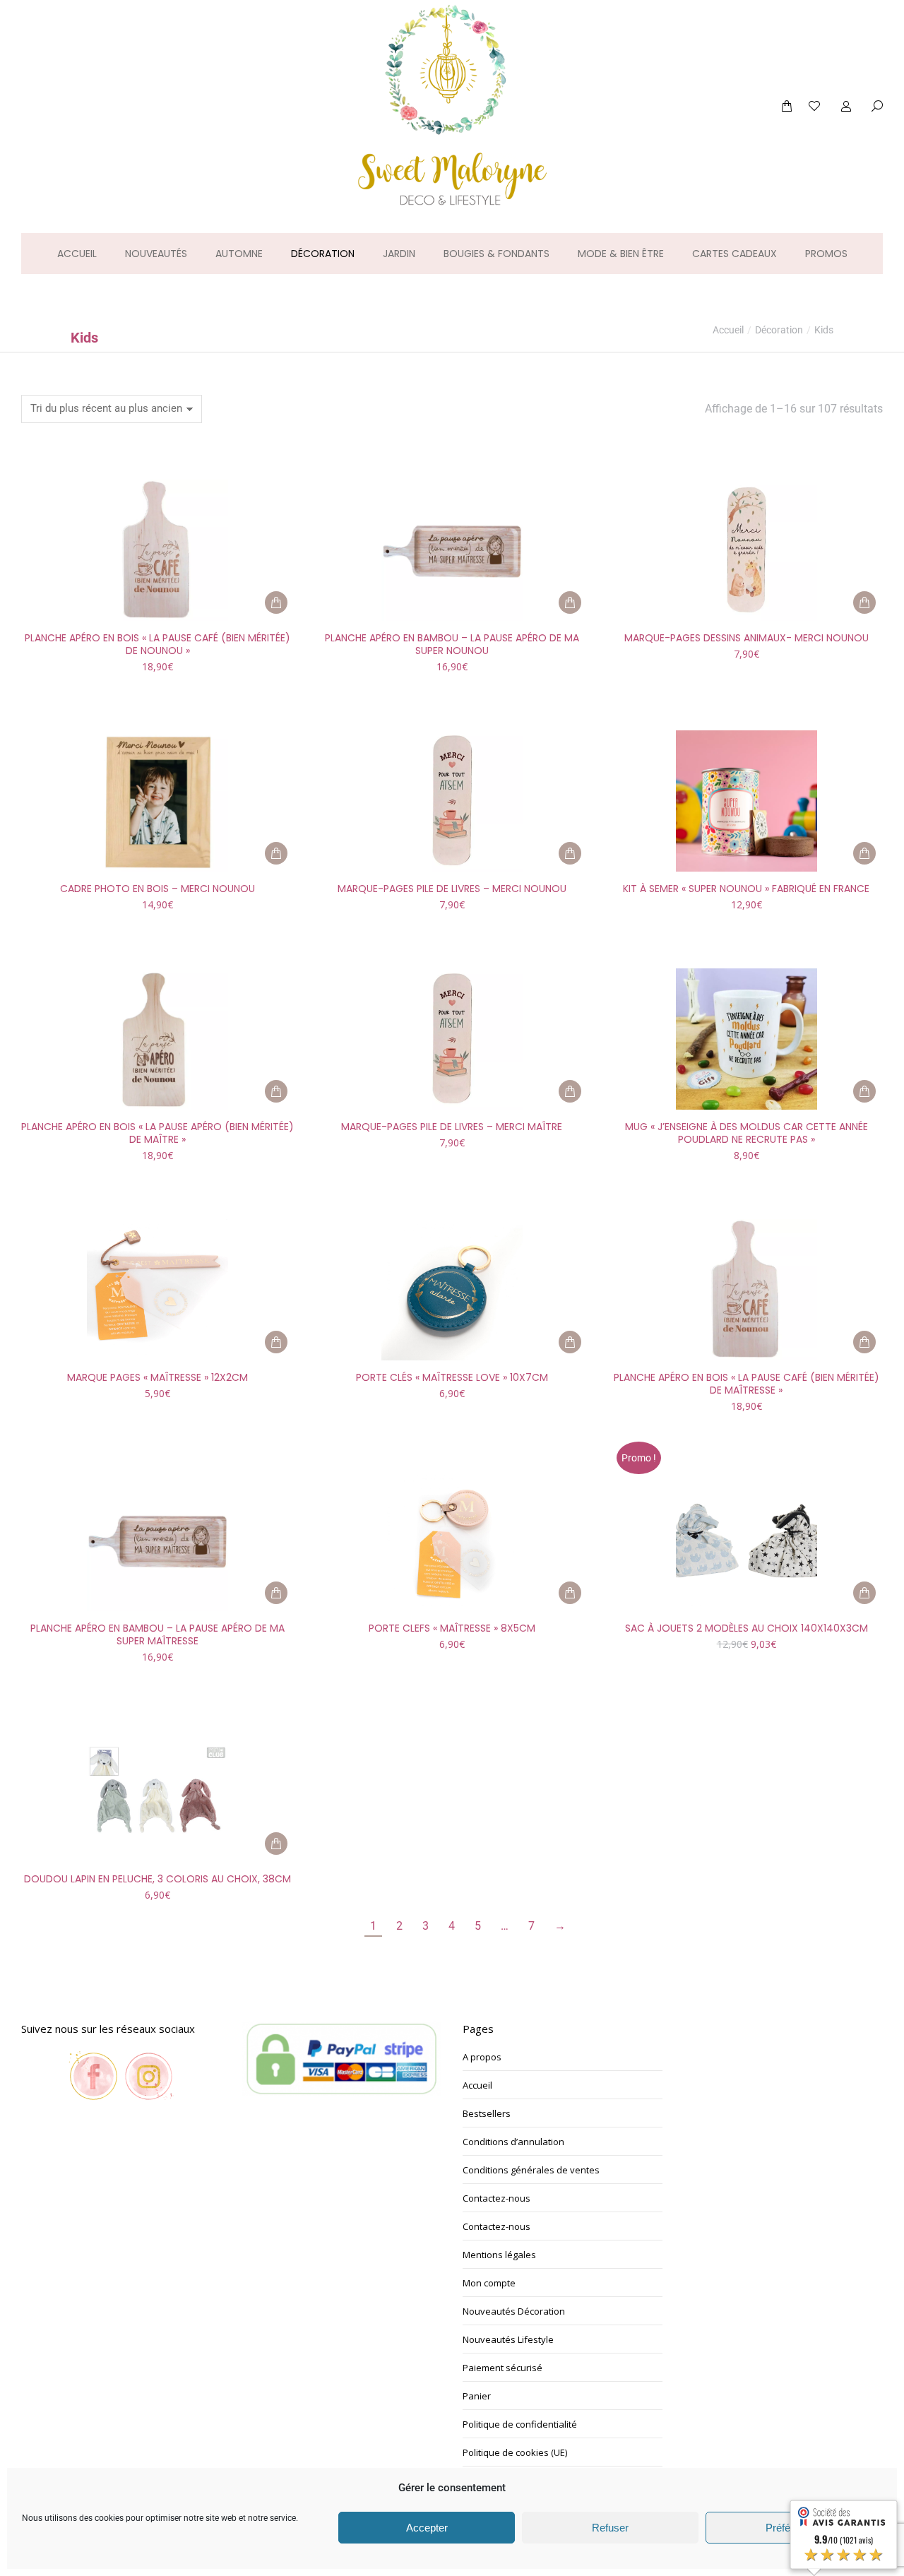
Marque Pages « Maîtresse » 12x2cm (157, 1377)
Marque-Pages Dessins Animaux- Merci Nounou (747, 638)
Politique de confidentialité (520, 2424)
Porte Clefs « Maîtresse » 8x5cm (452, 1628)
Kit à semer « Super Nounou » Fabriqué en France (746, 889)
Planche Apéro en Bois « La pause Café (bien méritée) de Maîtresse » (747, 1384)
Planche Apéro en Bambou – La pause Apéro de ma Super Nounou (452, 644)
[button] (209, 11)
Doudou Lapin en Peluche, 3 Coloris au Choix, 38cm (157, 1879)
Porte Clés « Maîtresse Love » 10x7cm (452, 1377)
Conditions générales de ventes (531, 2170)
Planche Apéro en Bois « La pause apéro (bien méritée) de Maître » (157, 1133)
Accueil (477, 2085)
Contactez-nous (496, 2198)
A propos (482, 2057)
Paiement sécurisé (502, 2368)
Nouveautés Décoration (514, 2311)
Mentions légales (499, 2255)
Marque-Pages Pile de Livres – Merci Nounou (452, 889)
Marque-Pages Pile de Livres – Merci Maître (452, 1127)
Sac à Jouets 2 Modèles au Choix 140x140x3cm (747, 1628)
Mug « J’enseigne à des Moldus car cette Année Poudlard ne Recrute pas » (747, 1133)
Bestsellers (487, 2113)
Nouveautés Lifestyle (508, 2339)
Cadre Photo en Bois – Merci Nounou (157, 889)
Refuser (610, 2528)
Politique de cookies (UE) (515, 2452)
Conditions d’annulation (513, 2142)
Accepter (427, 2528)
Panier (477, 2396)
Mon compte (489, 2283)
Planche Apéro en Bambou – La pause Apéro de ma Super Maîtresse (157, 1634)
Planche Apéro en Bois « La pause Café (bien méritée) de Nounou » (157, 644)
